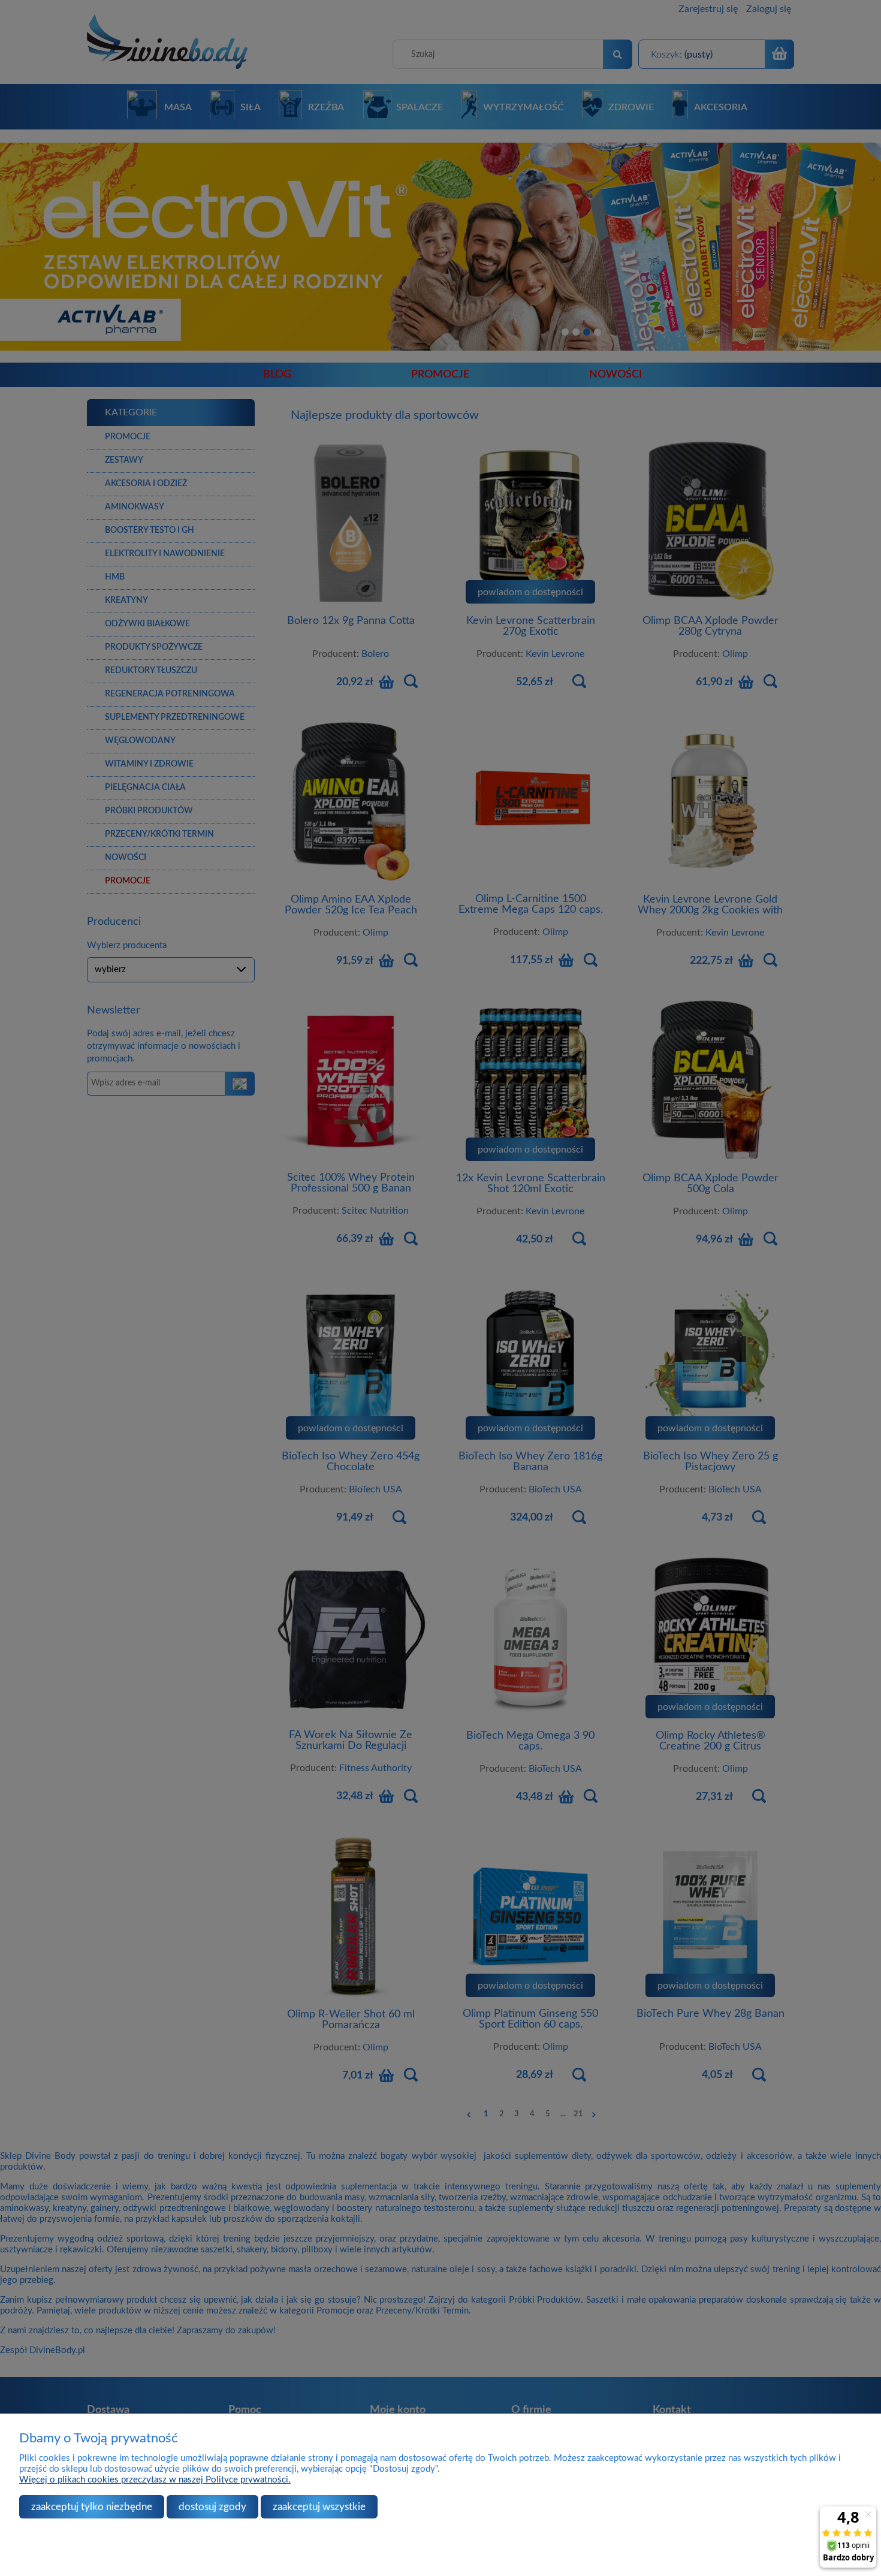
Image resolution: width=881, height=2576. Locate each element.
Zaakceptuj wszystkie (319, 2507)
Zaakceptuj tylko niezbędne (92, 2507)
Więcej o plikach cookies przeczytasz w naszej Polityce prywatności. (155, 2480)
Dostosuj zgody (212, 2507)
